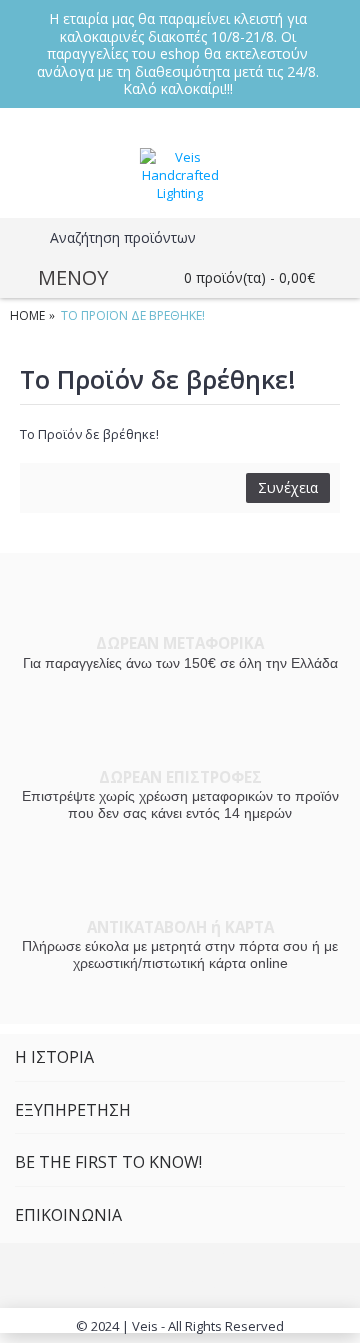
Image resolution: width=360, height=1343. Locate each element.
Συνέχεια (288, 487)
